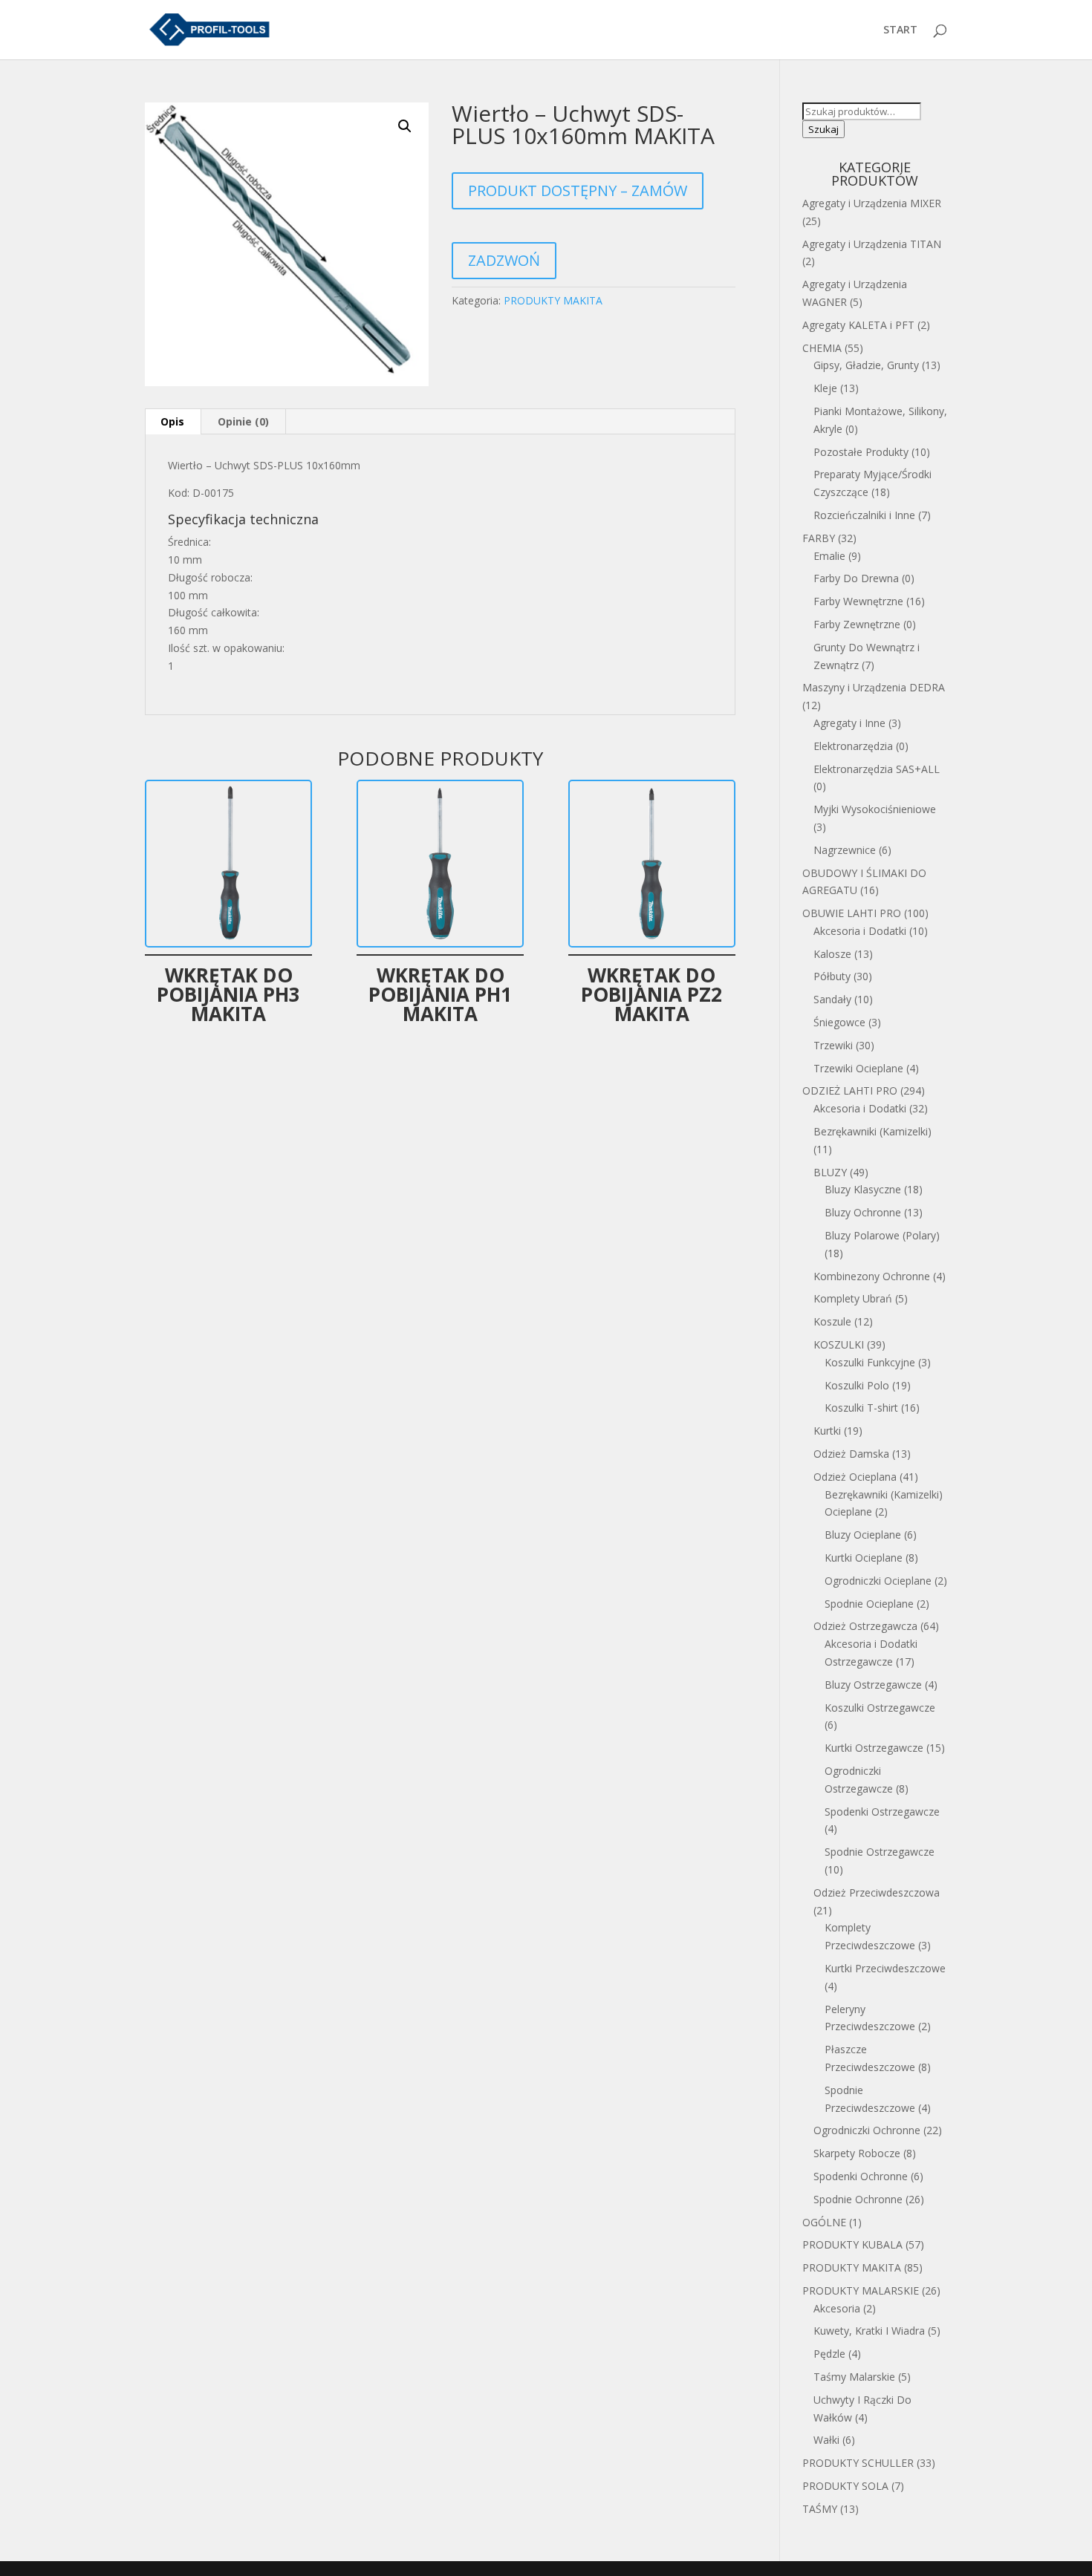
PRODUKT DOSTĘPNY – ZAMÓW (578, 190)
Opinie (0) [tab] (243, 421)
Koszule (832, 1321)
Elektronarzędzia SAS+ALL (877, 769)
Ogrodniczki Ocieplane (878, 1581)
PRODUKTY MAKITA (553, 300)
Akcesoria (837, 2308)
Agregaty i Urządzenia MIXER (872, 203)
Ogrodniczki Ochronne (867, 2130)
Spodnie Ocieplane (869, 1604)
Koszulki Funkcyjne (870, 1362)
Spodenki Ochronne (861, 2176)
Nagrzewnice (845, 850)
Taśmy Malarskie (854, 2377)
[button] (405, 126)
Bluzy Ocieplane (863, 1535)
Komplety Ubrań (853, 1298)
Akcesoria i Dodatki (860, 931)
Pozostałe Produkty (861, 452)
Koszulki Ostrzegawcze (880, 1708)
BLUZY (830, 1172)
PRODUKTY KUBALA (852, 2244)
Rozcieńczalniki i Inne (864, 515)
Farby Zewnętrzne (857, 624)
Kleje (825, 388)
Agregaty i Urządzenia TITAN (872, 244)
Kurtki (827, 1431)
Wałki (826, 2440)
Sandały (832, 999)
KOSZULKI (839, 1344)
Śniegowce (839, 1022)
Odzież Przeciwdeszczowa (877, 1892)
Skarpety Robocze (857, 2153)
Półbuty (832, 976)
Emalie (829, 556)
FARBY (819, 538)
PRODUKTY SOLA (845, 2486)
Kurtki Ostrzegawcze (874, 1748)
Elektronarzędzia (853, 746)
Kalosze (832, 954)
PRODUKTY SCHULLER (858, 2463)
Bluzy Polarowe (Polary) (882, 1235)
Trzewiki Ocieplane (858, 1068)
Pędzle (829, 2354)
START (900, 30)
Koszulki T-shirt (861, 1408)
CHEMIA (822, 348)
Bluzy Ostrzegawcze (873, 1685)
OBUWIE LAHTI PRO (852, 913)
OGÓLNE (824, 2222)
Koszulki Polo (857, 1385)
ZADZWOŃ (504, 260)
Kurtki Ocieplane (864, 1558)
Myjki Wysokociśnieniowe (875, 809)
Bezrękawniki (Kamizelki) (872, 1131)
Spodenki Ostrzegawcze (882, 1812)
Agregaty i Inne (849, 723)
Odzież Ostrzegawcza (865, 1626)
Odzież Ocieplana (855, 1477)
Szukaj (823, 129)
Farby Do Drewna (856, 578)
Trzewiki (833, 1045)
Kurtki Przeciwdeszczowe (885, 1968)
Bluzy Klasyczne (863, 1189)
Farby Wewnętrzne (858, 601)
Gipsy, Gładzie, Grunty (866, 365)
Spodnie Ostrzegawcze (880, 1852)
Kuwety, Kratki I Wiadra (869, 2331)
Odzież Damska (851, 1454)
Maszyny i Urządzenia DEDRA (874, 687)
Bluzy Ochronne (863, 1212)
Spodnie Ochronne (858, 2199)
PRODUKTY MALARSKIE (861, 2290)
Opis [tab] (172, 421)
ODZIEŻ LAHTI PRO (850, 1090)
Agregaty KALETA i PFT (858, 325)
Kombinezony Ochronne (872, 1276)
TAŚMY (820, 2509)
